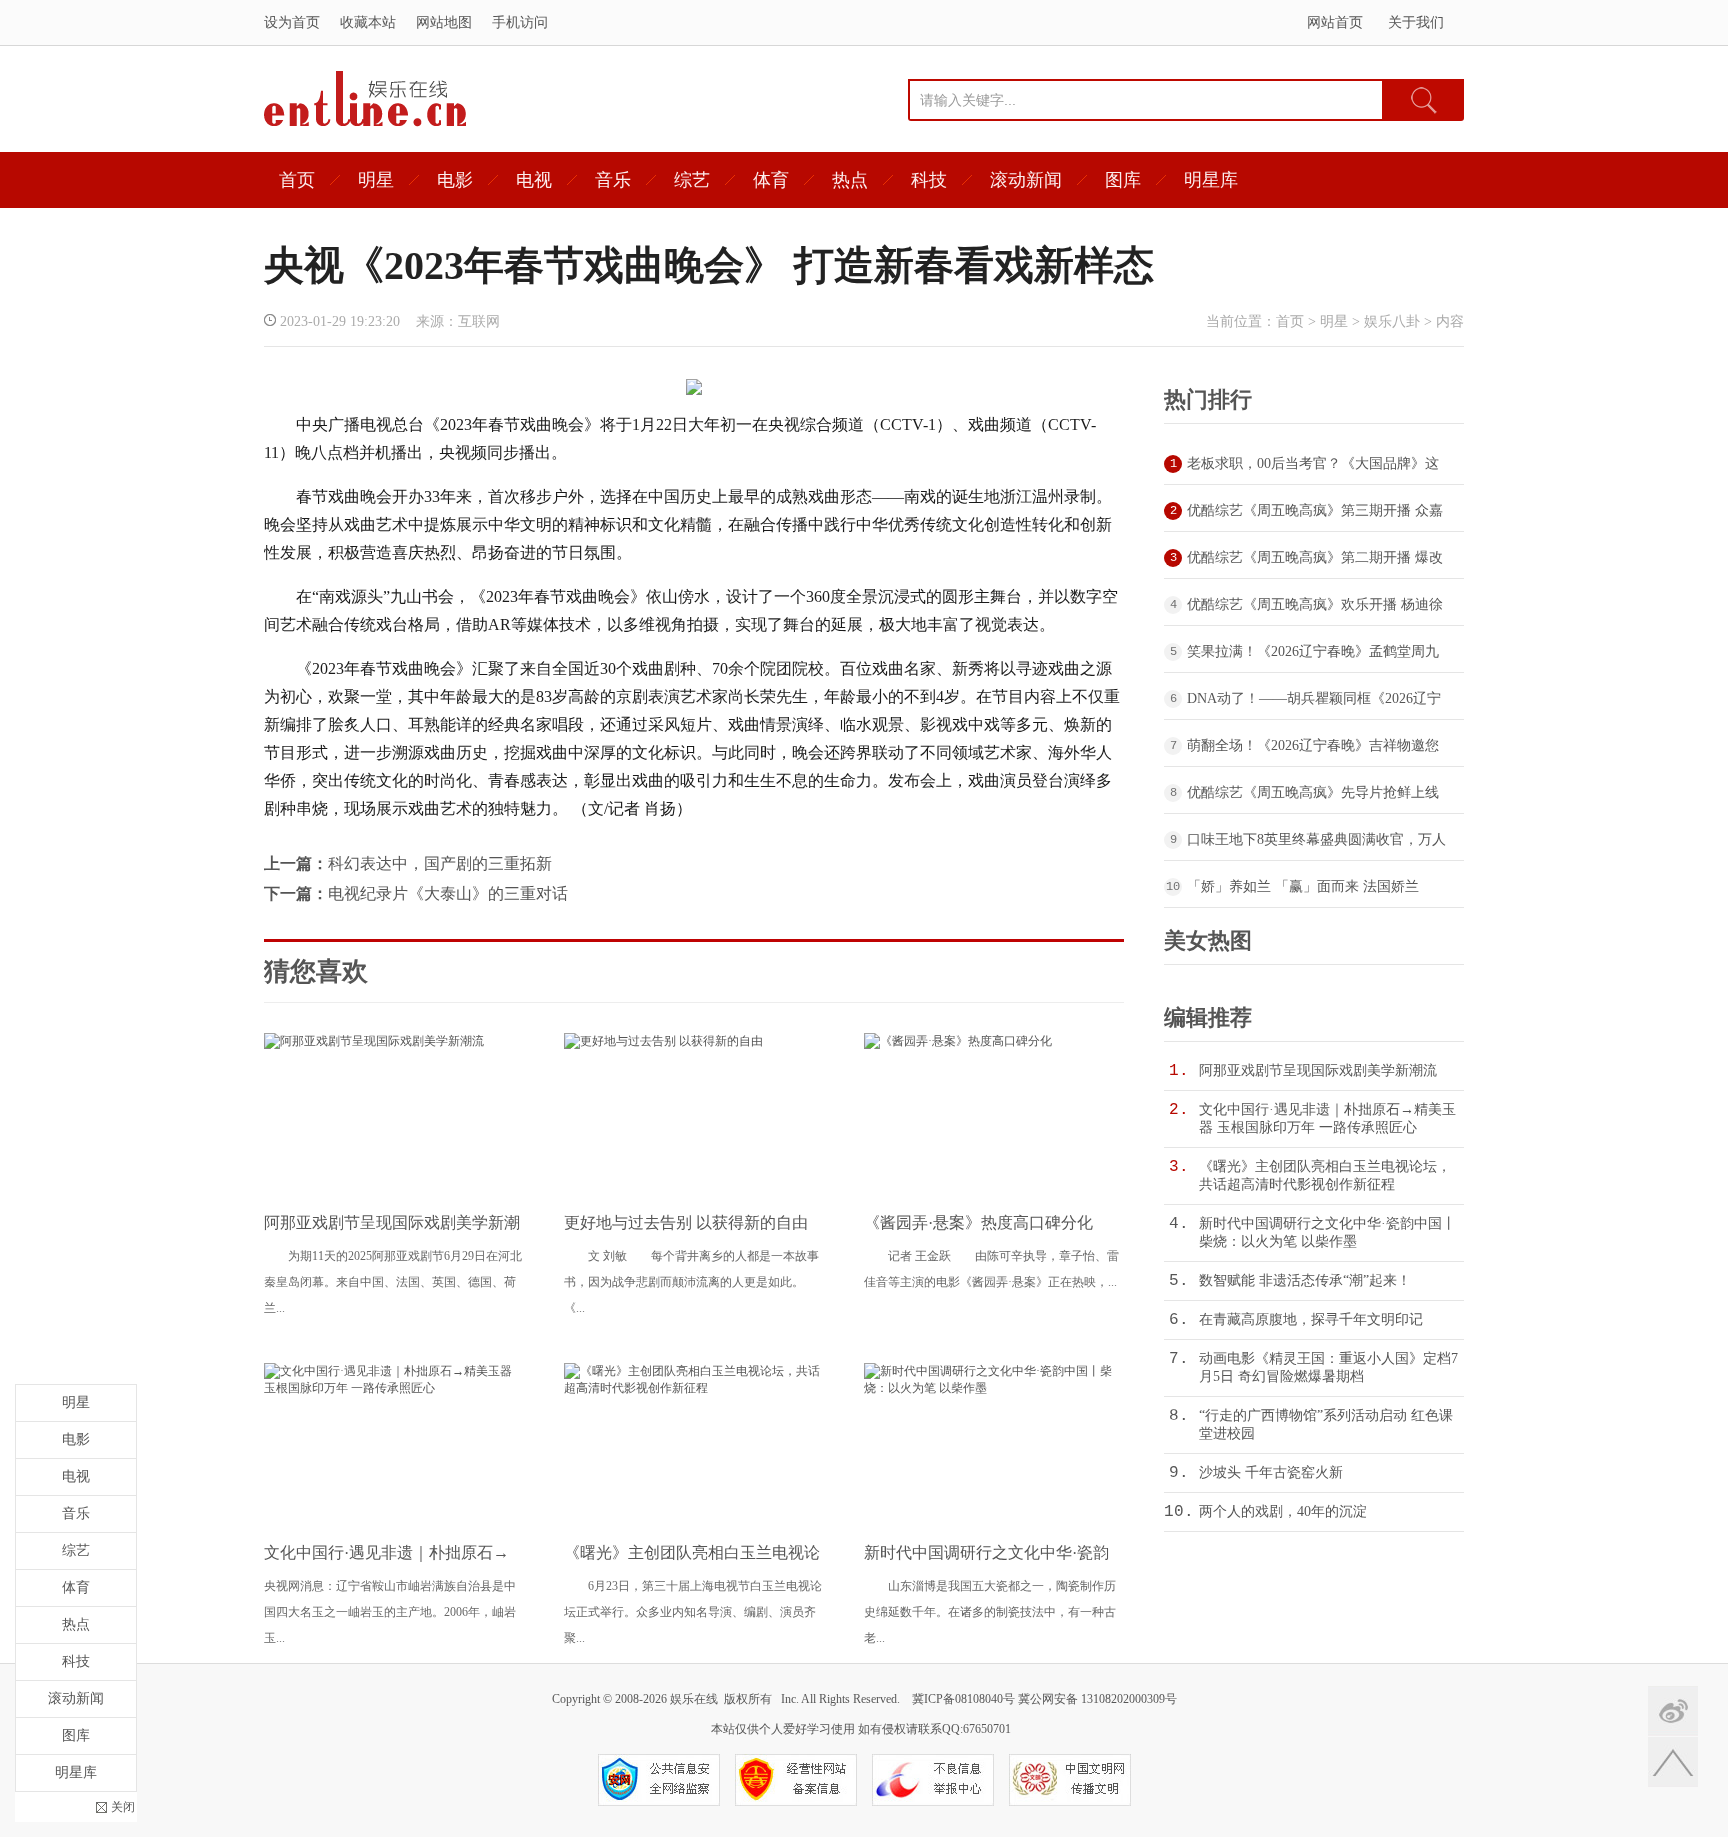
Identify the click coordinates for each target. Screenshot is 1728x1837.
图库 (1123, 180)
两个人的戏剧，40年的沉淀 (1283, 1511)
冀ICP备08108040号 (963, 1699)
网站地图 (444, 22)
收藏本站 (368, 22)
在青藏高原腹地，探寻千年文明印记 (1311, 1319)
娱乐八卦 (1392, 321)
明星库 (1211, 180)
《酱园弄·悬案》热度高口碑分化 (978, 1222)
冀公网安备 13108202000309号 (1097, 1699)
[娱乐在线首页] (365, 123)
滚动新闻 (1026, 180)
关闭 (123, 1807)
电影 (455, 180)
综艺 (692, 180)
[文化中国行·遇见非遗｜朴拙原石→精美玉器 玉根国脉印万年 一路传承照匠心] (394, 1388)
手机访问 (520, 22)
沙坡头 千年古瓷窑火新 (1271, 1472)
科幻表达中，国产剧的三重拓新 (440, 863)
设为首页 (292, 22)
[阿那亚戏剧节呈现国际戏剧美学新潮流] (374, 1041)
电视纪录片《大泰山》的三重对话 (448, 893)
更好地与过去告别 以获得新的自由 (686, 1222)
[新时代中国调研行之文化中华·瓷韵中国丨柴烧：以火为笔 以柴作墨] (994, 1388)
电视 (534, 180)
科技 (929, 180)
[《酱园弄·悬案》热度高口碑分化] (958, 1041)
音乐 (613, 180)
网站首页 (1335, 22)
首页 (297, 180)
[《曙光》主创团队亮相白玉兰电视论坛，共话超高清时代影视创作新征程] (694, 1388)
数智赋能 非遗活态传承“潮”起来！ (1305, 1280)
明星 (376, 180)
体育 (771, 180)
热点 (850, 180)
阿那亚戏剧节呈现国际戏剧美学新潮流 (1318, 1070)
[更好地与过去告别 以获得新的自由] (663, 1041)
